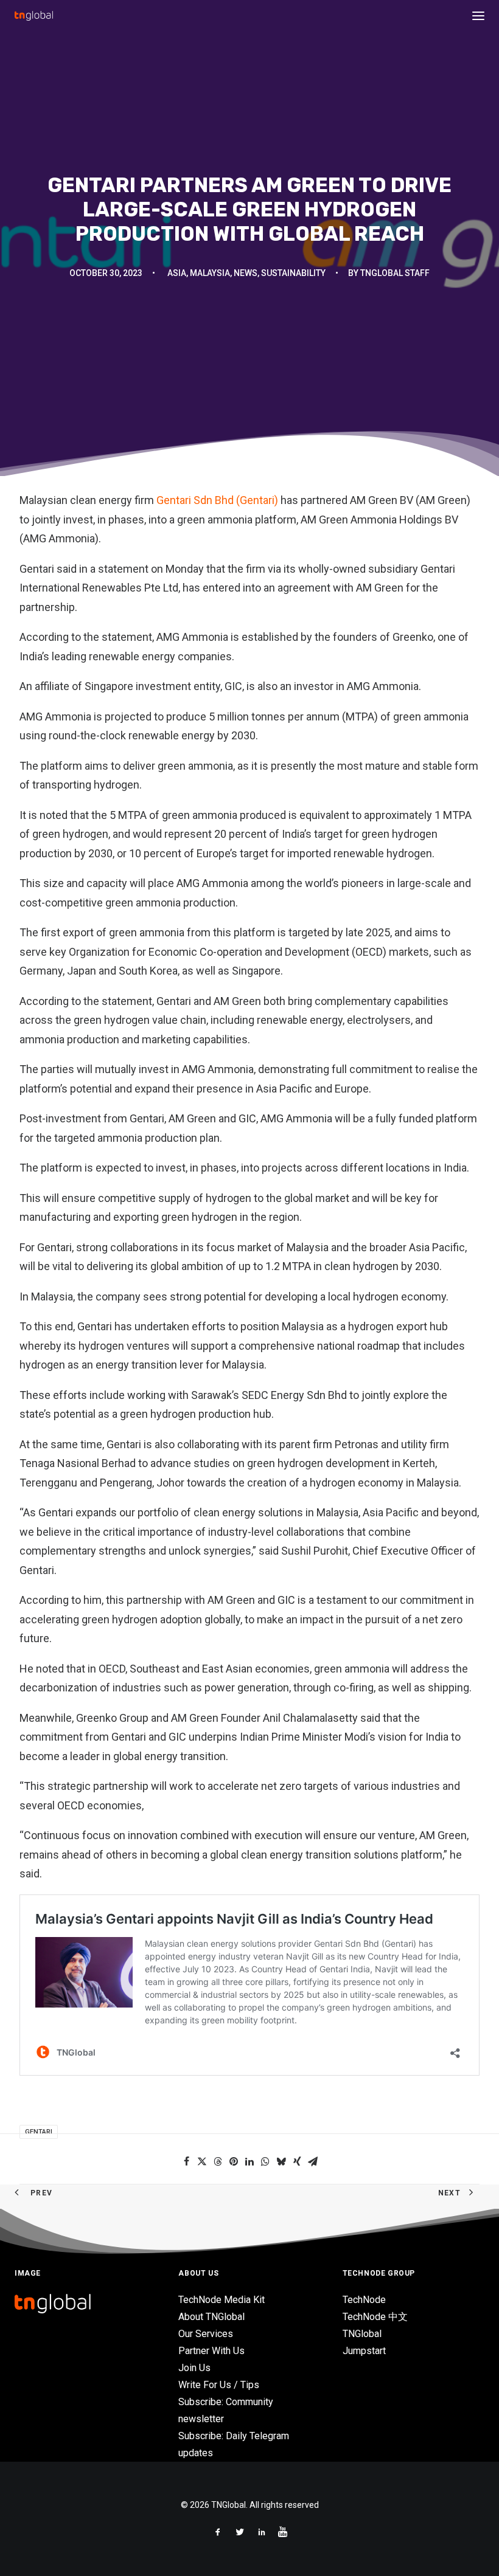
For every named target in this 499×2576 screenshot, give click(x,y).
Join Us (194, 2368)
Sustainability (293, 273)
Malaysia (210, 273)
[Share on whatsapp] (265, 2161)
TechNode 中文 (375, 2317)
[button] (478, 16)
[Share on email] (313, 2161)
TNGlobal (362, 2334)
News (246, 273)
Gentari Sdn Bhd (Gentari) (218, 500)
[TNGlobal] (34, 16)
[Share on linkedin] (249, 2161)
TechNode (364, 2300)
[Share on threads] (218, 2161)
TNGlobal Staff (395, 273)
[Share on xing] (297, 2161)
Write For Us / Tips (219, 2385)
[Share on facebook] (186, 2161)
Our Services (206, 2334)
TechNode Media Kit (222, 2300)
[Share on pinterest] (234, 2161)
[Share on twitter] (202, 2161)
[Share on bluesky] (281, 2161)
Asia (177, 273)
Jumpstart (364, 2351)
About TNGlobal (211, 2317)
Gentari (39, 2132)
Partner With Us (211, 2351)
